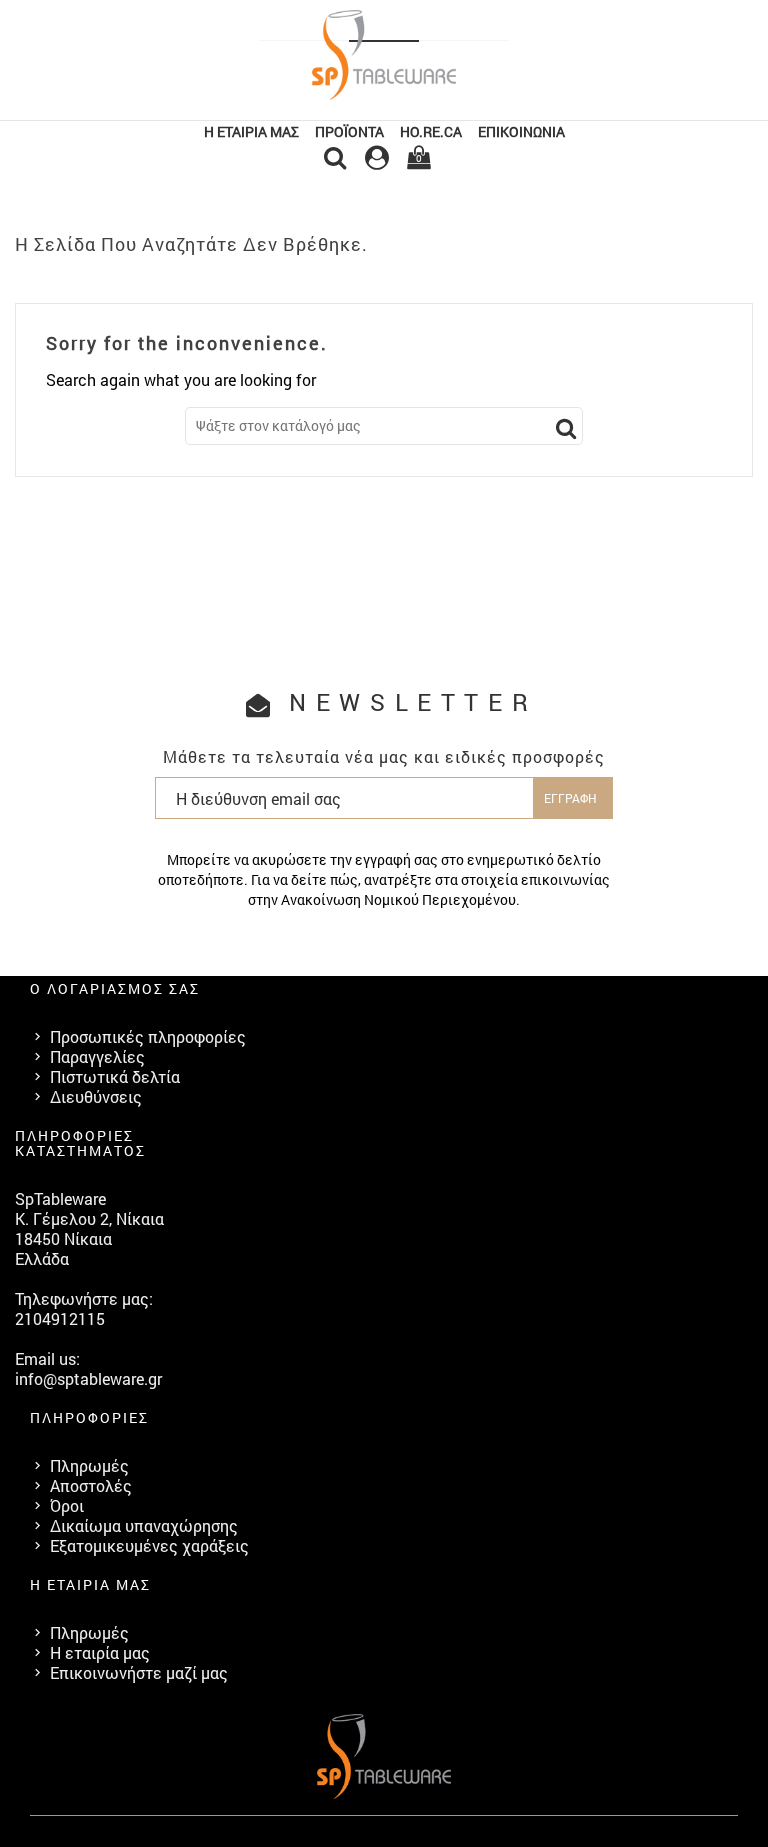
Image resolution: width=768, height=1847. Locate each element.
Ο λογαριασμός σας (115, 988)
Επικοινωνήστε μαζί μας (139, 1672)
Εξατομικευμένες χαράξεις (149, 1545)
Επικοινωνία (521, 131)
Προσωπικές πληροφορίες (148, 1036)
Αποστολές (91, 1485)
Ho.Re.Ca (431, 131)
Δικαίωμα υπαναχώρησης (144, 1525)
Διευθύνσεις (96, 1096)
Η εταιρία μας (251, 131)
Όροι (67, 1505)
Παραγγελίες (97, 1056)
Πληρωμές (89, 1465)
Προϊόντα (349, 131)
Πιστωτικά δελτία (115, 1076)
